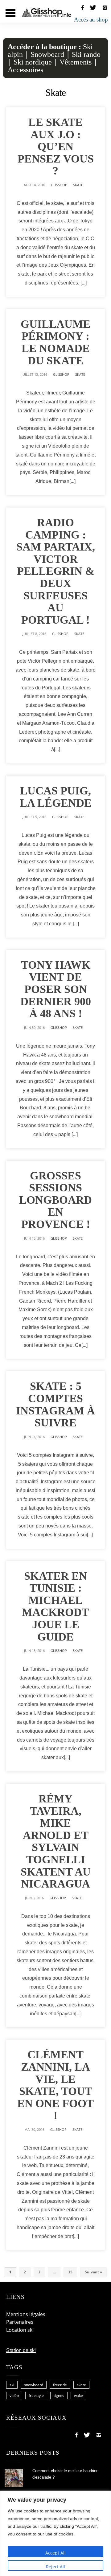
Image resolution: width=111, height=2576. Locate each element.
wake (78, 2396)
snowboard (34, 2385)
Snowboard (47, 54)
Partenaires (20, 2322)
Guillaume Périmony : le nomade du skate (55, 342)
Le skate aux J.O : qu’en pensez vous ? (56, 147)
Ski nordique (33, 62)
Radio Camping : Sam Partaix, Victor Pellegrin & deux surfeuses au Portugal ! (56, 571)
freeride (60, 2385)
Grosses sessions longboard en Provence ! (55, 1200)
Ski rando (86, 54)
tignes (59, 2396)
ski (12, 2385)
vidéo (14, 2396)
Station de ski (21, 2350)
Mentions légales (26, 2314)
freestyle (36, 2396)
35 (70, 2272)
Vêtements (76, 62)
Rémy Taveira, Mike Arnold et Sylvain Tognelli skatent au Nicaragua (56, 1841)
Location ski (20, 2330)
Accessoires (25, 70)
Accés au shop (91, 20)
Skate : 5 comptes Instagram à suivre (55, 1404)
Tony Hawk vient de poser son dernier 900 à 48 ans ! (56, 989)
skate (81, 2385)
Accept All (55, 2553)
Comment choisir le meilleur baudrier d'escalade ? (65, 2474)
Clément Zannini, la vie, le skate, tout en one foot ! (55, 2085)
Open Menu (10, 13)
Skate (78, 185)
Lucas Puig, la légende (56, 797)
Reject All (55, 2567)
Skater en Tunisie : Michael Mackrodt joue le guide (55, 1606)
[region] (55, 2533)
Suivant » (93, 2272)
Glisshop (59, 185)
